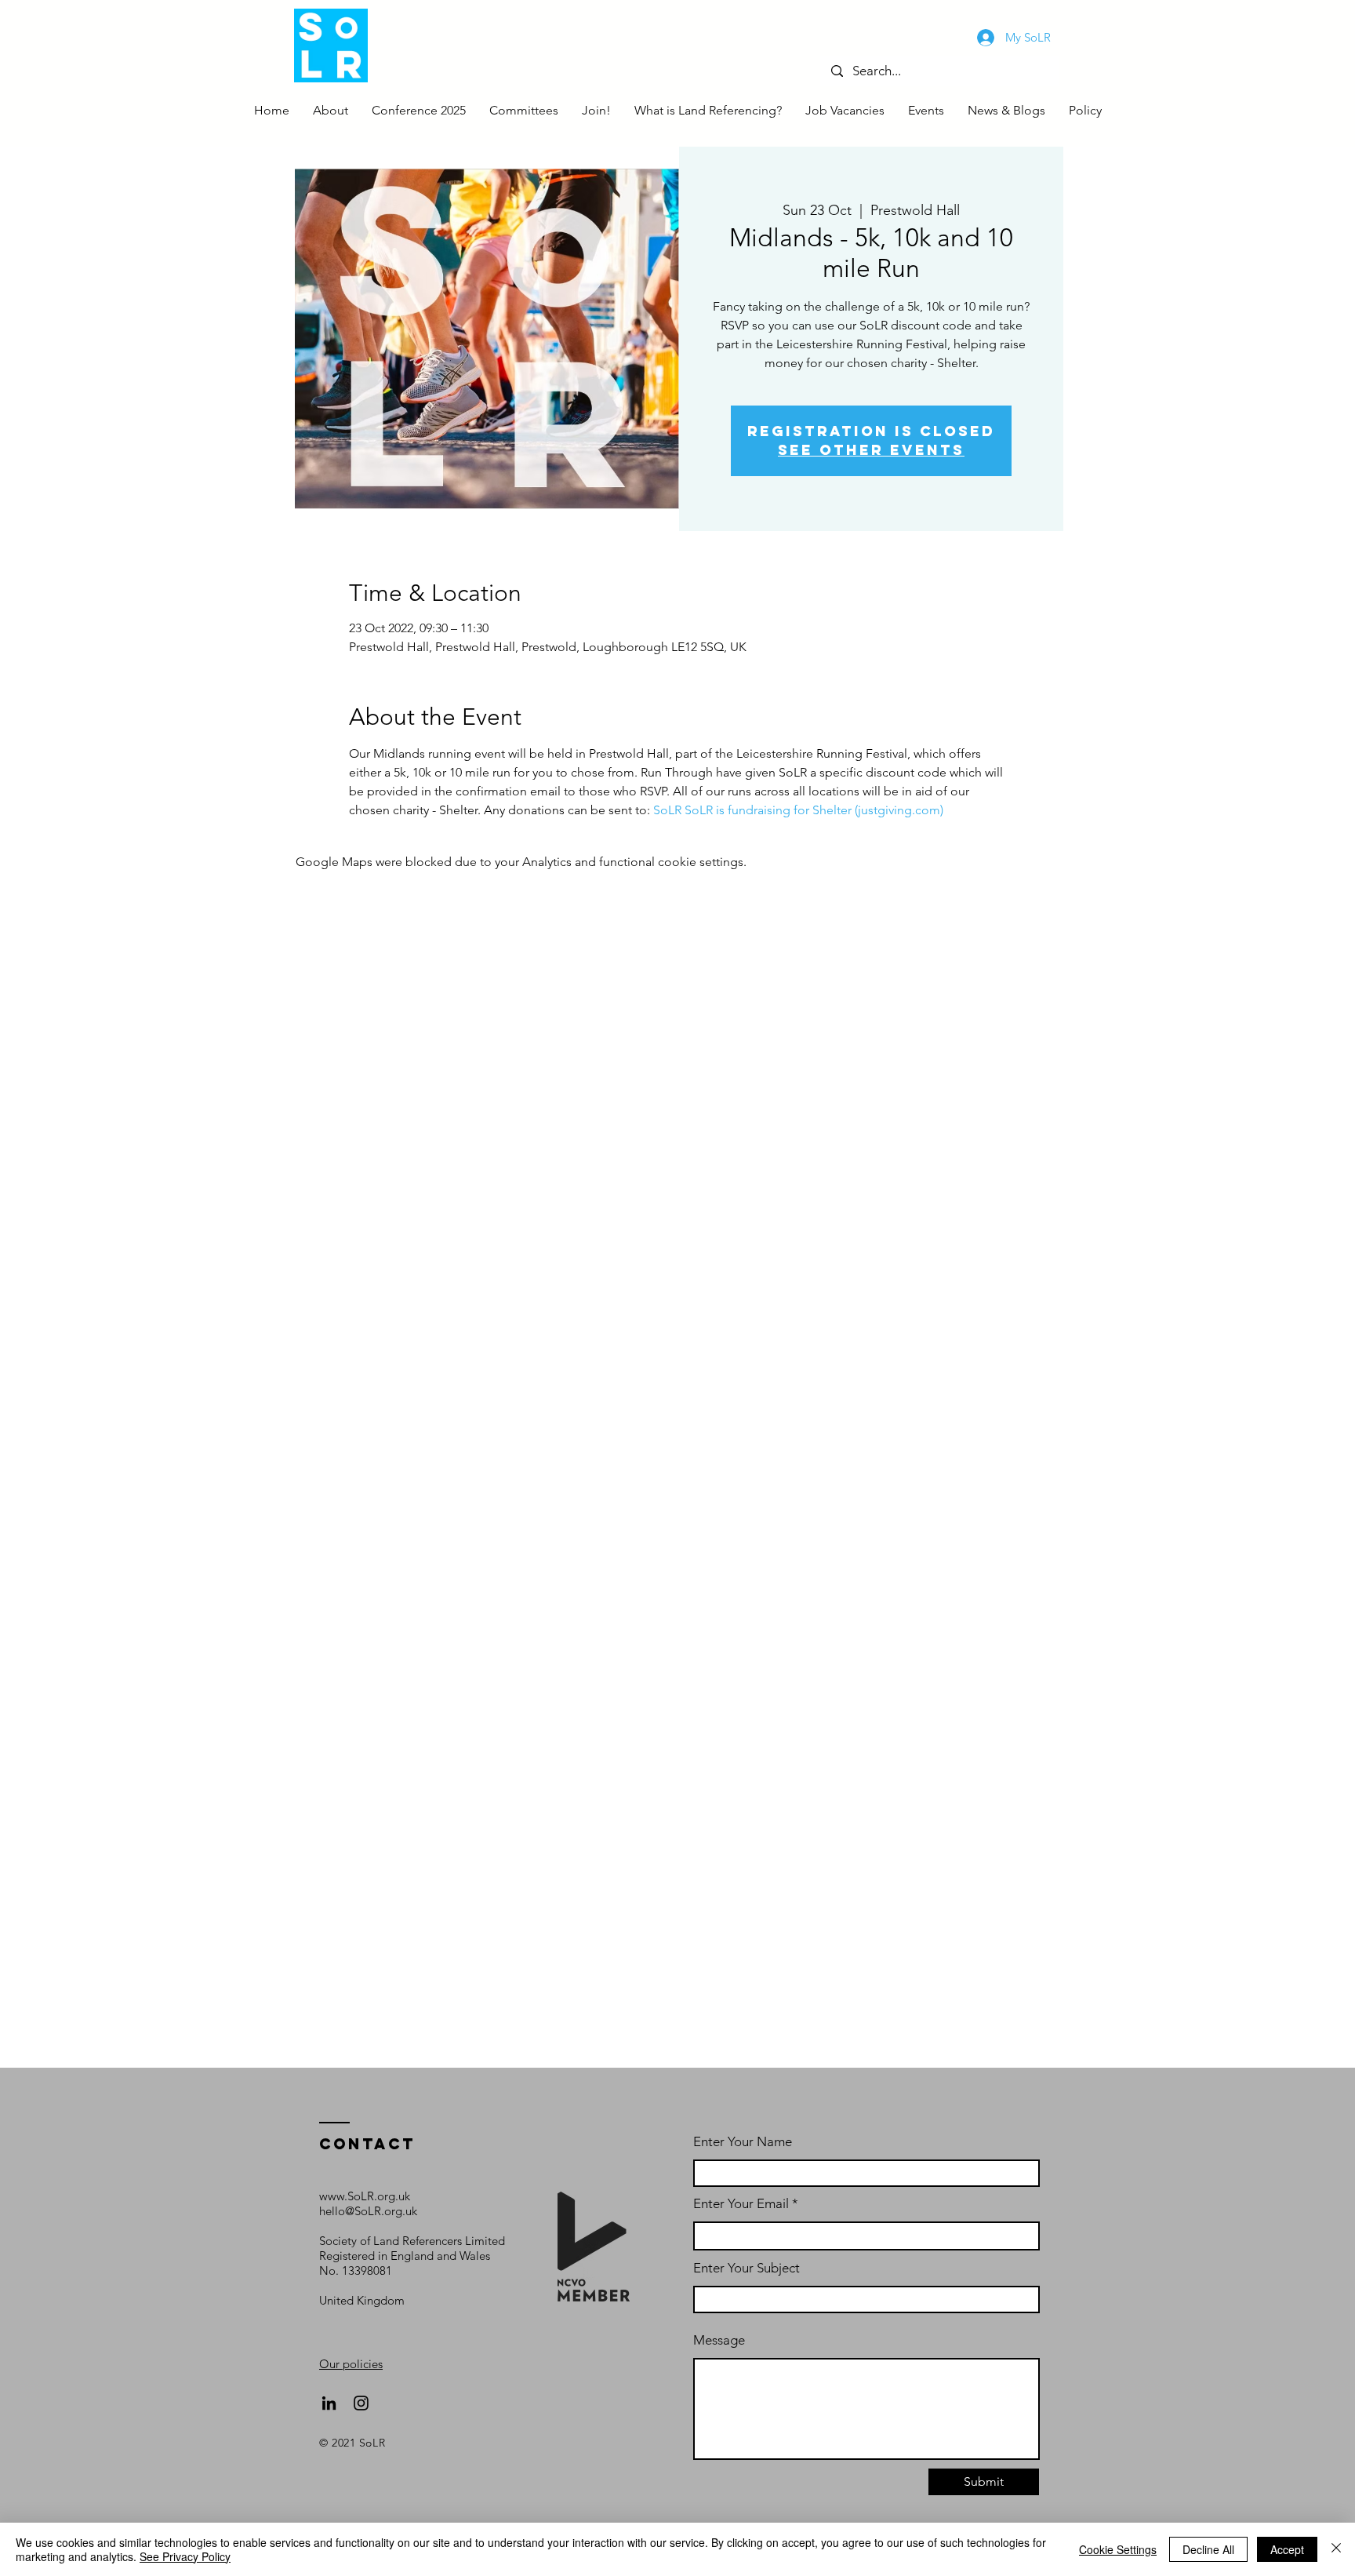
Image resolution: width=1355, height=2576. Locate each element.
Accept (1287, 2549)
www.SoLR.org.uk (365, 2196)
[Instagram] (361, 2403)
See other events (871, 450)
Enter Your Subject (747, 2268)
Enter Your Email (741, 2204)
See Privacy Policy (185, 2556)
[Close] (1336, 2549)
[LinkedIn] (329, 2403)
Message (719, 2340)
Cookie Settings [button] (1118, 2549)
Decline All (1208, 2549)
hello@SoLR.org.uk (368, 2211)
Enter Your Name (743, 2142)
